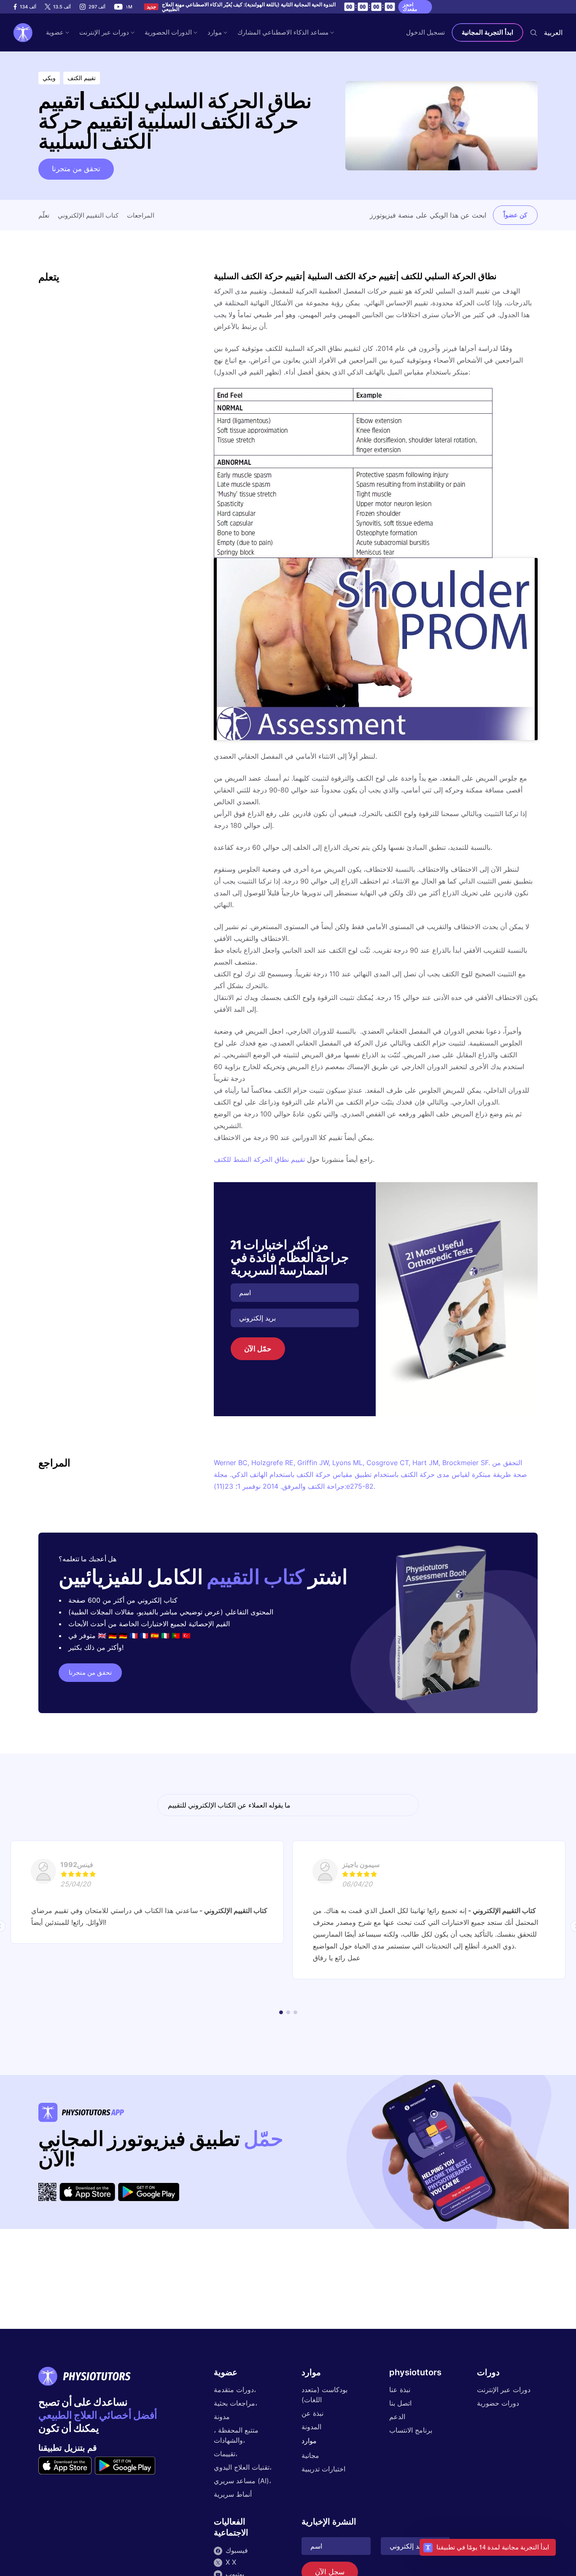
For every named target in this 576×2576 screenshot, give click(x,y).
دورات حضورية (498, 2403)
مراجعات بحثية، (236, 2403)
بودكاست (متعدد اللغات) (324, 2395)
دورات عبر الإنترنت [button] (104, 32)
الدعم (397, 2417)
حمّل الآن (258, 1349)
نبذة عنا (400, 2390)
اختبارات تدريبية (323, 2469)
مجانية (310, 2455)
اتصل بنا (400, 2403)
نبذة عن (312, 2413)
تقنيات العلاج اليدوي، (243, 2467)
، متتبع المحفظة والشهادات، (236, 2435)
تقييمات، (226, 2454)
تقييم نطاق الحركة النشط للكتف (259, 1159)
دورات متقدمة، (235, 2390)
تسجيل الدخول (425, 32)
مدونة (222, 2417)
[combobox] (553, 32)
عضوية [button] (55, 32)
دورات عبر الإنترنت (504, 2390)
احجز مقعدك (410, 7)
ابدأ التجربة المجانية (487, 32)
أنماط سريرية (233, 2494)
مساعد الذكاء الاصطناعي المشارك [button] (283, 32)
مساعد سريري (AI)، (242, 2481)
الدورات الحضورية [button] (168, 32)
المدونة (311, 2427)
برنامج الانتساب (411, 2430)
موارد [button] (215, 32)
